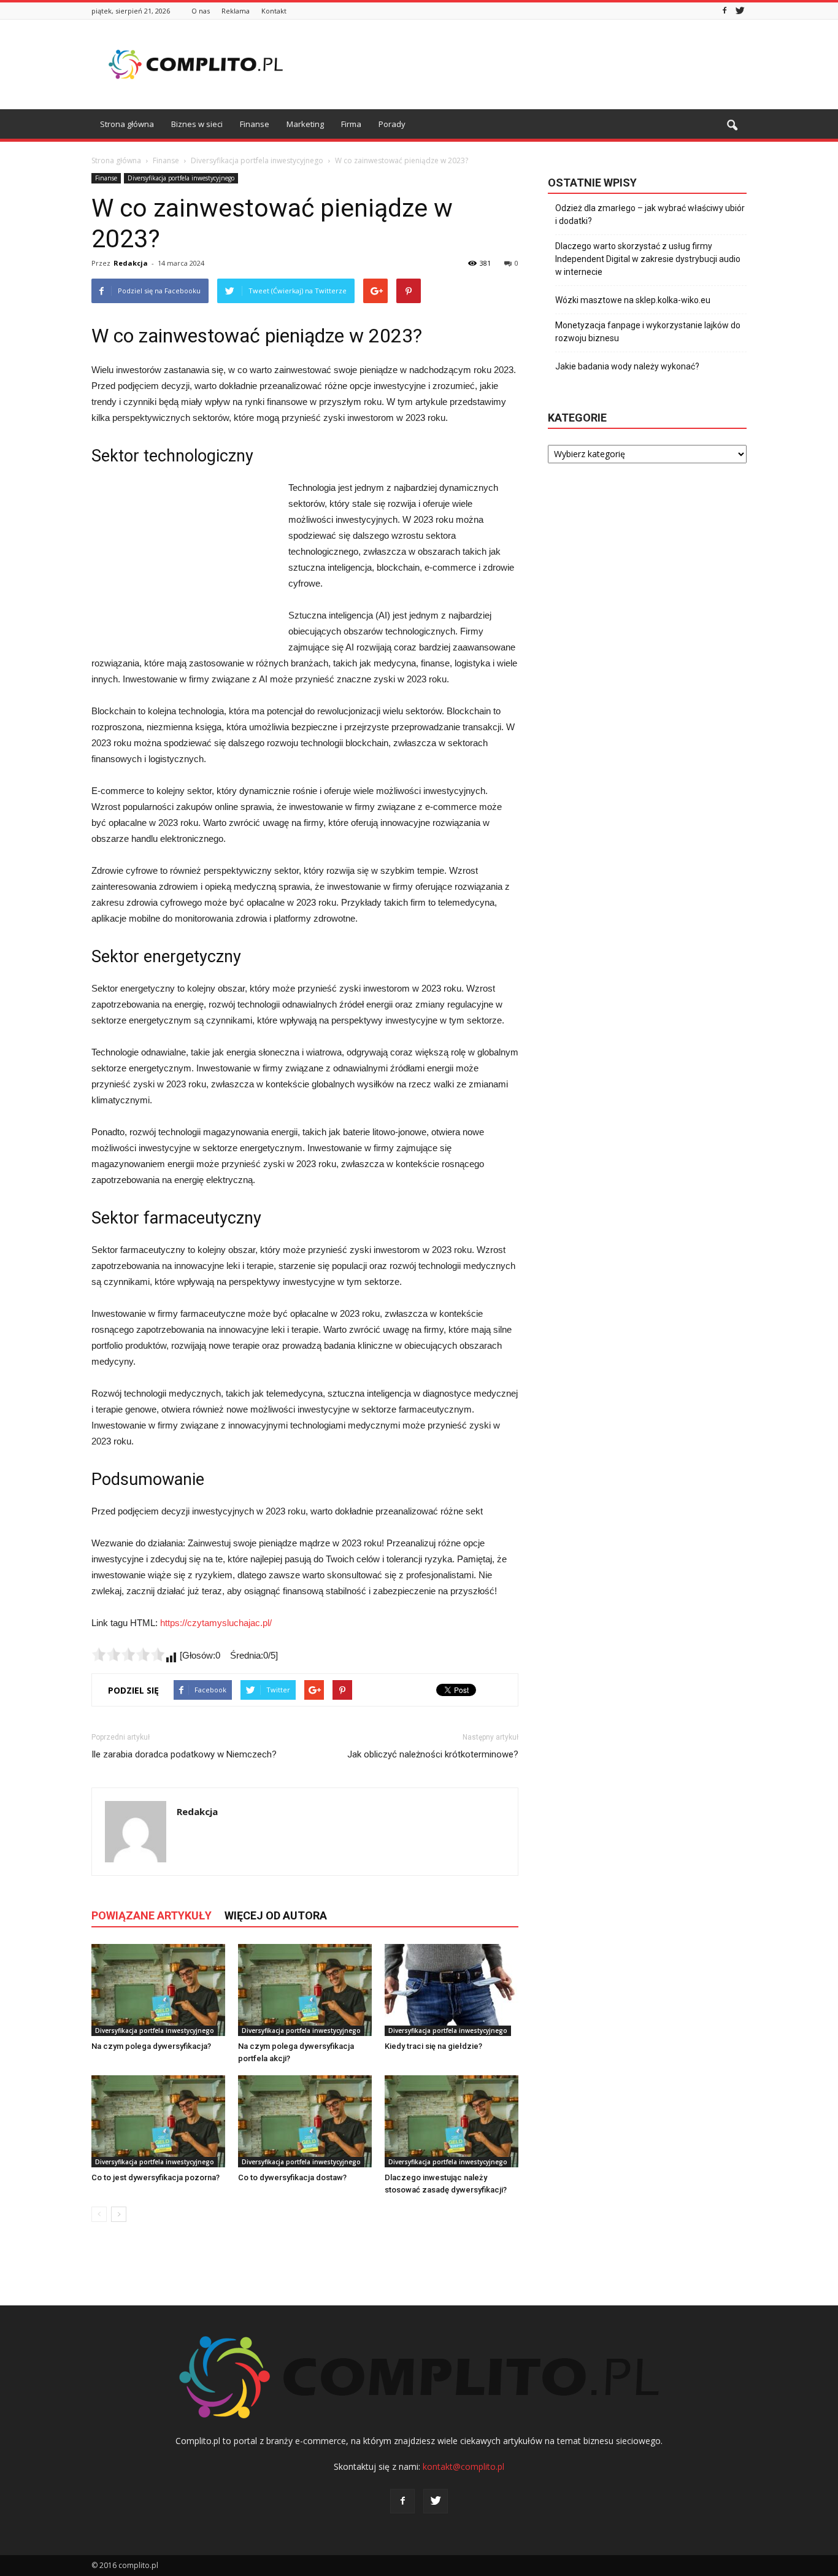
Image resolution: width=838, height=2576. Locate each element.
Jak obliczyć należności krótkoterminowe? (433, 1754)
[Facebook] (725, 11)
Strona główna (127, 124)
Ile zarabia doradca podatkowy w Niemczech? (184, 1754)
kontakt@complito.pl (463, 2466)
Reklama (236, 11)
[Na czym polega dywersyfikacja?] (158, 1990)
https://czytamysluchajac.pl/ (216, 1623)
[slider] (128, 1654)
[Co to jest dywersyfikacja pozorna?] (158, 2121)
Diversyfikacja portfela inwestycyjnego (181, 178)
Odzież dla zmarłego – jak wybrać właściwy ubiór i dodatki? (650, 214)
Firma (351, 124)
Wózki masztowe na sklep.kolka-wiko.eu (633, 300)
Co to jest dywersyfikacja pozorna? (156, 2177)
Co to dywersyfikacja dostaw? (292, 2177)
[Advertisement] (523, 64)
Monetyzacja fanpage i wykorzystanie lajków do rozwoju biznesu (648, 332)
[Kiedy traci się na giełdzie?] (452, 1990)
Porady (392, 124)
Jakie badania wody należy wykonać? (627, 366)
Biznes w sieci (197, 124)
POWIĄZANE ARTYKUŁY (152, 1915)
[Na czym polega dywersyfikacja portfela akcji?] (305, 1990)
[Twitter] (740, 11)
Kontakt (274, 11)
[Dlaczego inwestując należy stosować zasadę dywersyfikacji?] (452, 2121)
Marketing (305, 124)
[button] (732, 126)
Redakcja (131, 263)
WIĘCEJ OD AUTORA (276, 1915)
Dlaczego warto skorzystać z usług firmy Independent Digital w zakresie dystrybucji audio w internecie (648, 259)
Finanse (255, 124)
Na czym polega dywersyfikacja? (151, 2046)
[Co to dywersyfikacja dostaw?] (305, 2121)
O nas (201, 11)
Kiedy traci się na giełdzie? (433, 2046)
